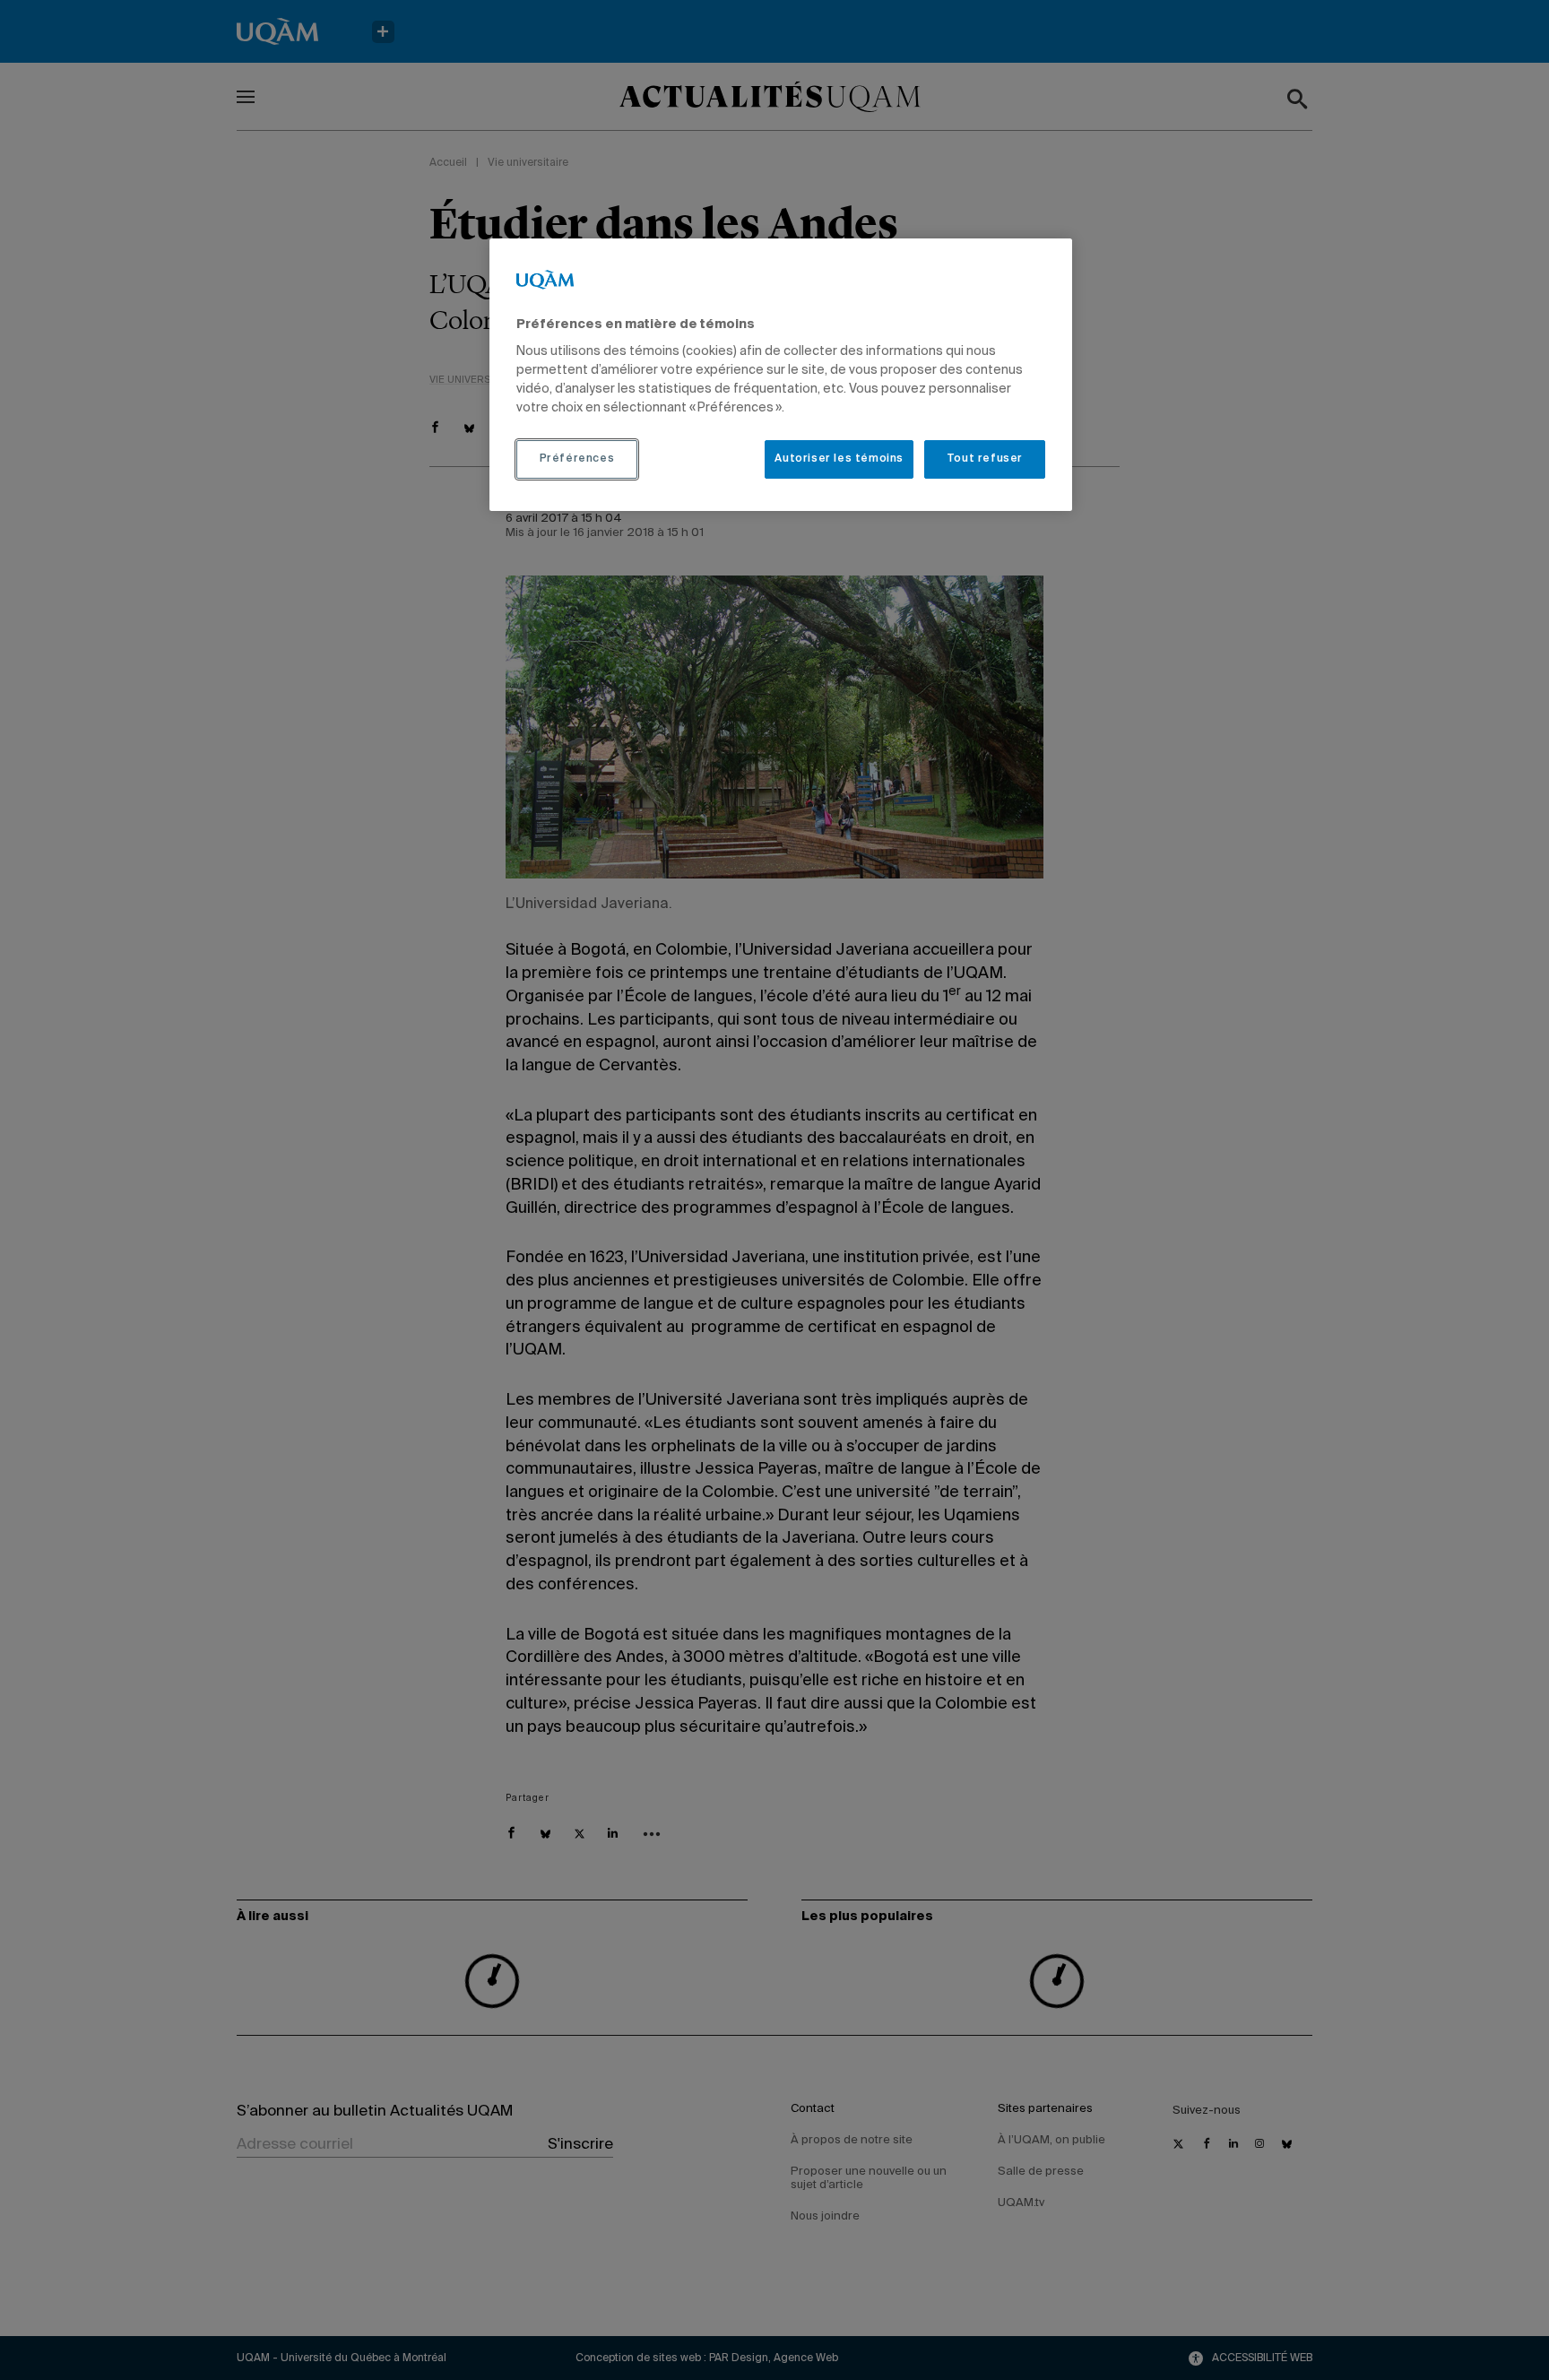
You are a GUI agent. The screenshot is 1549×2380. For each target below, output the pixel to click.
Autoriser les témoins (839, 459)
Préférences (577, 459)
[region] (781, 375)
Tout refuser (985, 459)
